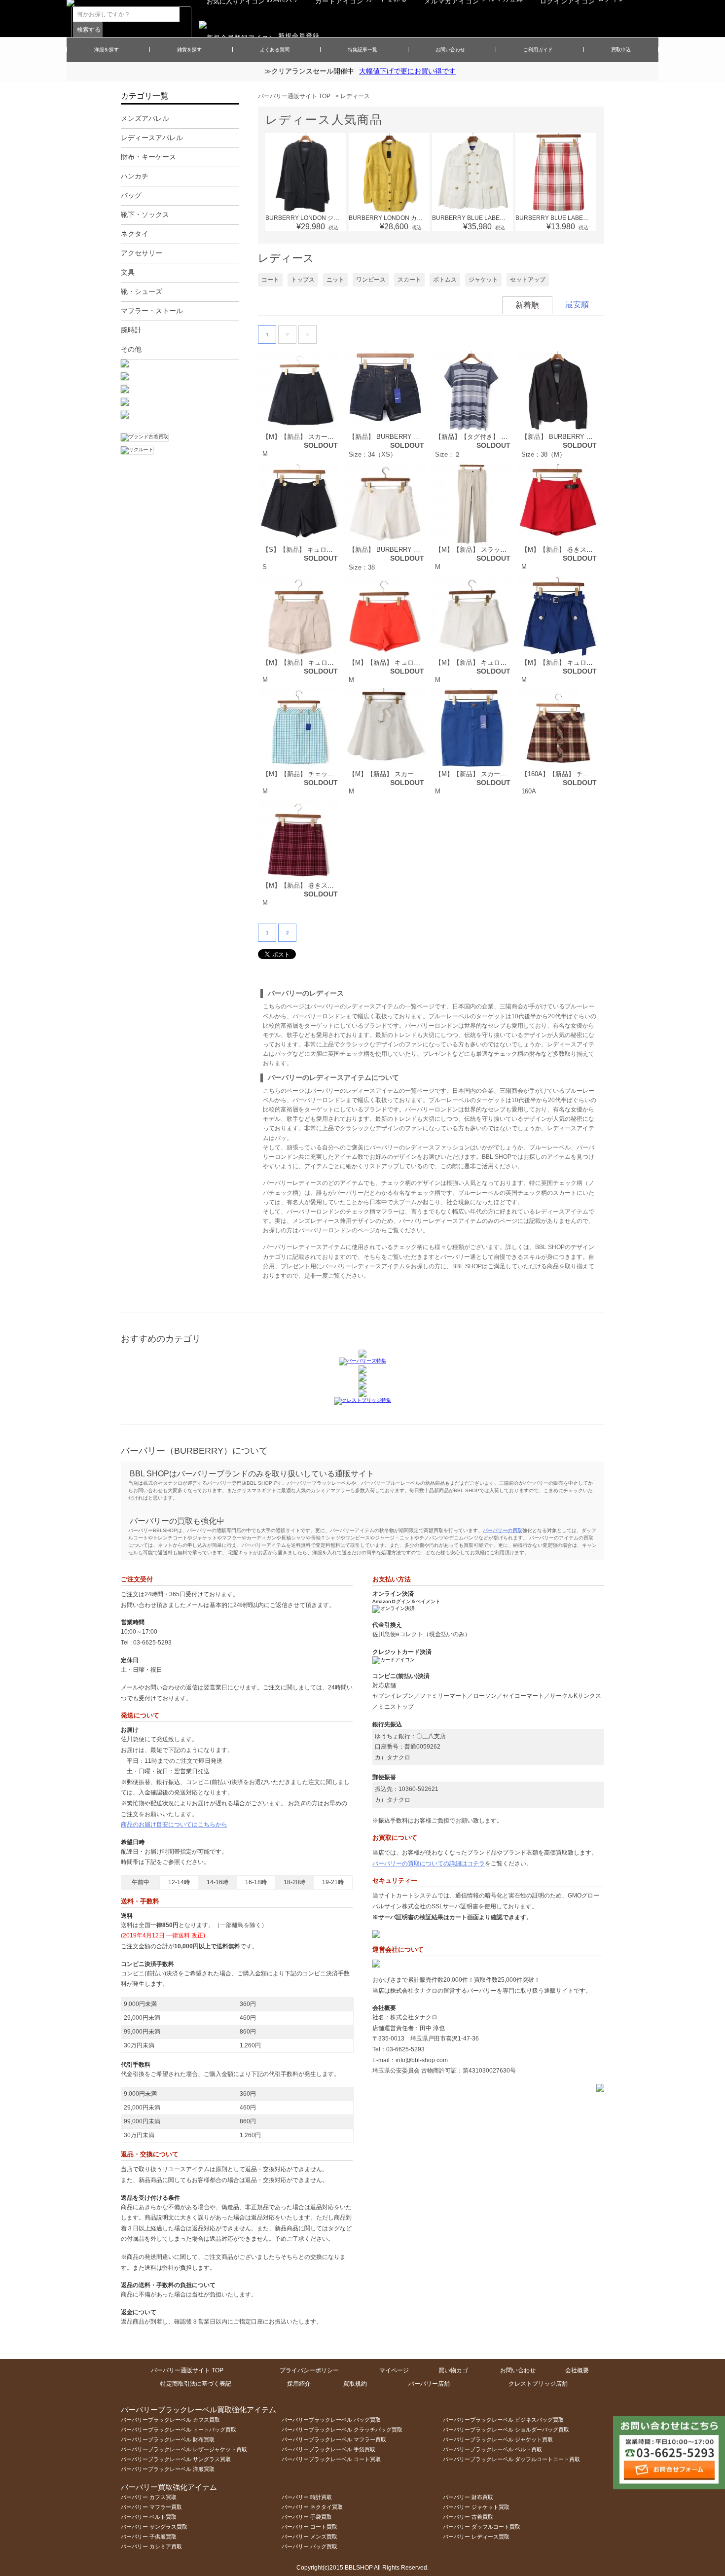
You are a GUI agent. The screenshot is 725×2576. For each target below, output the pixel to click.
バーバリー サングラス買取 (154, 2527)
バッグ (131, 195)
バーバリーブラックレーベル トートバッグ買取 (179, 2430)
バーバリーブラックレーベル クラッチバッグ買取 (342, 2430)
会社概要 (577, 2370)
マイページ (394, 2370)
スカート (409, 280)
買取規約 (355, 2384)
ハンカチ (135, 176)
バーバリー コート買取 (309, 2527)
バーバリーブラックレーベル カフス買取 (170, 2420)
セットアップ (528, 280)
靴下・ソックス (145, 215)
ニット (335, 280)
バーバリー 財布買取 (468, 2497)
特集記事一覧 (362, 50)
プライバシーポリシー (309, 2370)
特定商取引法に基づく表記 (196, 2384)
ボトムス (445, 280)
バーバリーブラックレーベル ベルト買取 (492, 2449)
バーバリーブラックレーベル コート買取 (331, 2459)
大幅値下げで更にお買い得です (407, 71)
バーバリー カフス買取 (149, 2497)
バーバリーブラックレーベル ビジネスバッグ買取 (503, 2420)
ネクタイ (135, 234)
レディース (355, 96)
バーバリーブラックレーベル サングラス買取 (176, 2459)
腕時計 (131, 330)
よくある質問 (275, 50)
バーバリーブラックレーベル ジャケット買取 (498, 2439)
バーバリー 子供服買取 (149, 2537)
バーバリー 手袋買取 (307, 2517)
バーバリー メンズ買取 (309, 2537)
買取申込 (621, 50)
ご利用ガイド (538, 50)
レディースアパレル (152, 138)
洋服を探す (107, 50)
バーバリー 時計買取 (307, 2497)
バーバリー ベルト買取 (149, 2517)
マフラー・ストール (152, 311)
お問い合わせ (450, 50)
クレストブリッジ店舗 (538, 2384)
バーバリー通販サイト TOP (294, 96)
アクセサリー (142, 253)
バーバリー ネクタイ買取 (312, 2507)
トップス (303, 280)
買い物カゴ (453, 2370)
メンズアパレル (145, 118)
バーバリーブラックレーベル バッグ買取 (331, 2420)
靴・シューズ (142, 291)
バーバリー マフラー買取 (151, 2507)
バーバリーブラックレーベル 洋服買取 (168, 2469)
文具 (128, 272)
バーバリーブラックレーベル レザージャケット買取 (184, 2449)
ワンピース (371, 280)
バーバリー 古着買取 (468, 2517)
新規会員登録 (299, 36)
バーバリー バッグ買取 (309, 2546)
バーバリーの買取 (503, 1530)
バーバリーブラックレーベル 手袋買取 (328, 2449)
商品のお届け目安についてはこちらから (174, 1825)
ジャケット (483, 280)
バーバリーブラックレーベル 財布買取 (168, 2439)
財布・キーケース (148, 157)
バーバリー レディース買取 (476, 2537)
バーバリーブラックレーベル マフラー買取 (334, 2439)
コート (270, 280)
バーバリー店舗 (429, 2384)
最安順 (577, 304)
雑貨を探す (189, 50)
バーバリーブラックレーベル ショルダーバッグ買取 (506, 2430)
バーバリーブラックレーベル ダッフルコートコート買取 (511, 2459)
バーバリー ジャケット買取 (476, 2507)
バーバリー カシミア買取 (151, 2546)
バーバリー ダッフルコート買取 (482, 2527)
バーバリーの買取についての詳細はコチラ (429, 1863)
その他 (131, 349)
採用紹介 (299, 2384)
